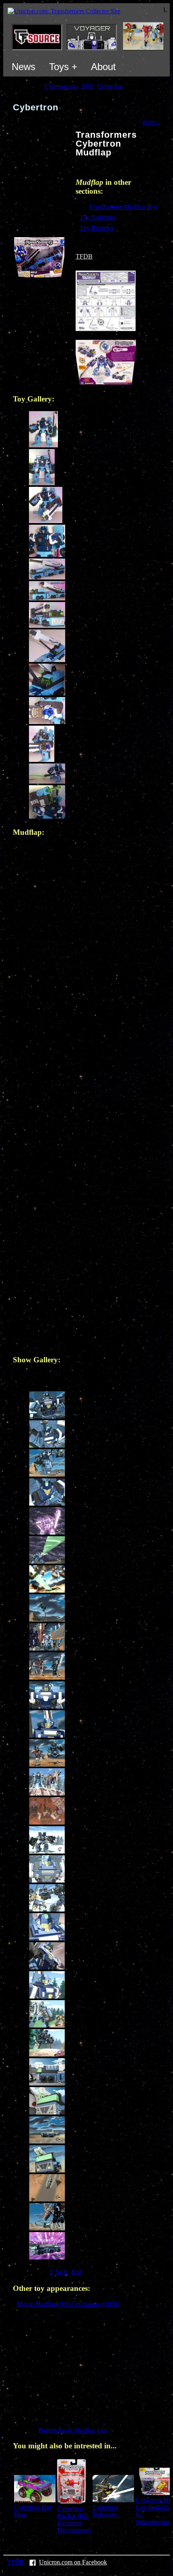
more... (151, 122)
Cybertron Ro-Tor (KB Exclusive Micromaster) (74, 2519)
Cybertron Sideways (105, 2511)
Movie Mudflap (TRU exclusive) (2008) (68, 2304)
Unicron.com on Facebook (73, 2562)
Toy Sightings (97, 217)
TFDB (84, 256)
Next (62, 2272)
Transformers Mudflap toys (123, 207)
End (76, 2272)
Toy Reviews (97, 228)
